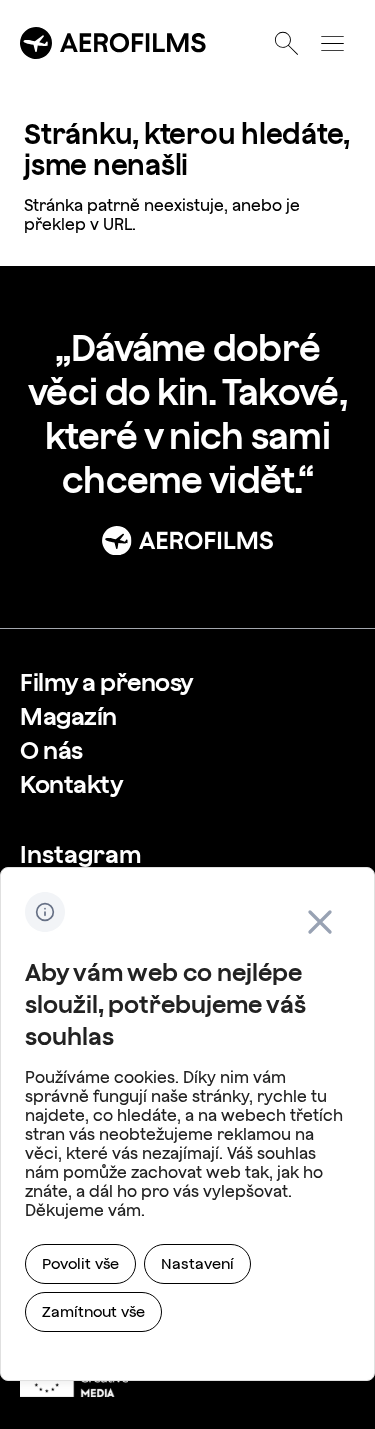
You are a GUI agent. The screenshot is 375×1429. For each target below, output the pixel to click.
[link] (107, 682)
